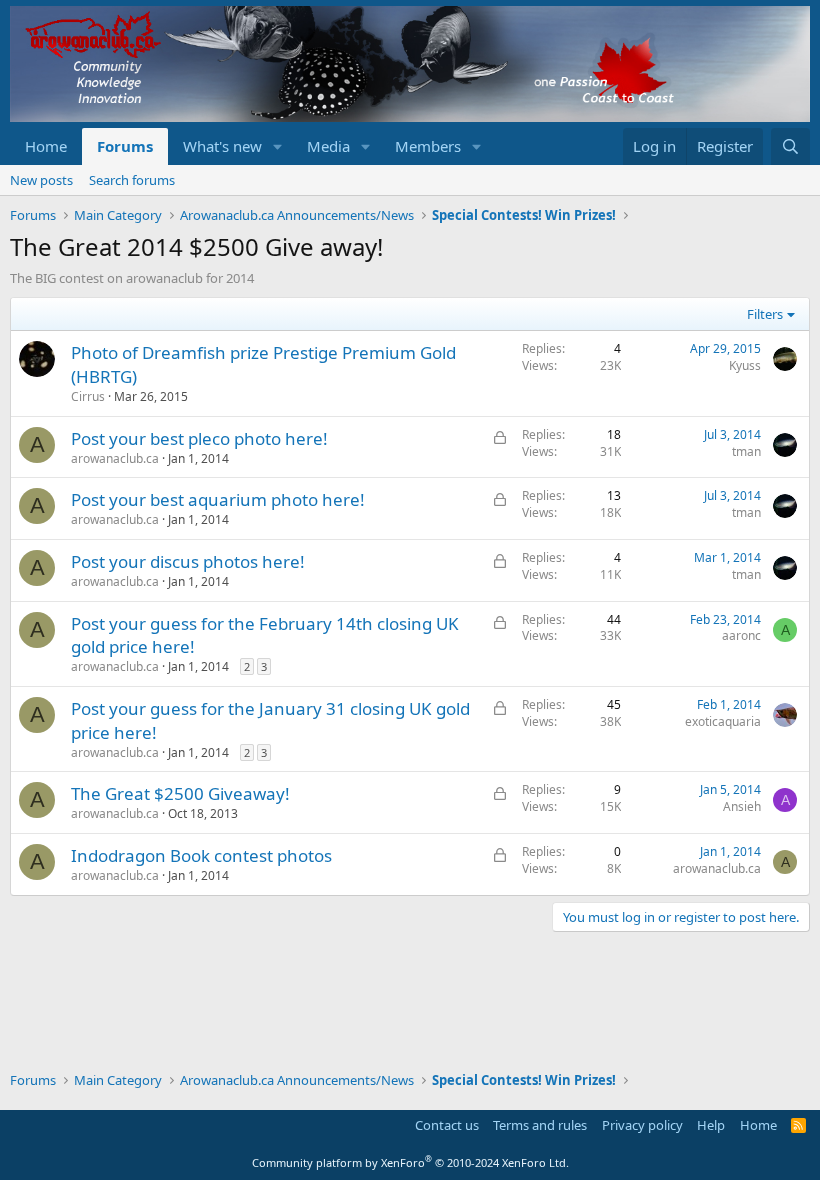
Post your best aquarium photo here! (218, 499)
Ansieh (742, 806)
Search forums (132, 180)
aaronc (741, 635)
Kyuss (745, 365)
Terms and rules (540, 1125)
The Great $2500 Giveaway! (180, 793)
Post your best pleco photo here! (199, 438)
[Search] (790, 146)
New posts (41, 180)
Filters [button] (765, 314)
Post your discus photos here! (188, 561)
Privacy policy (642, 1125)
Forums (125, 146)
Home (46, 146)
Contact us (447, 1125)
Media (328, 146)
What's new (222, 146)
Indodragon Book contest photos (201, 855)
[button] (278, 146)
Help (711, 1125)
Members (428, 146)
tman (746, 451)
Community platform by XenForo (410, 1162)
